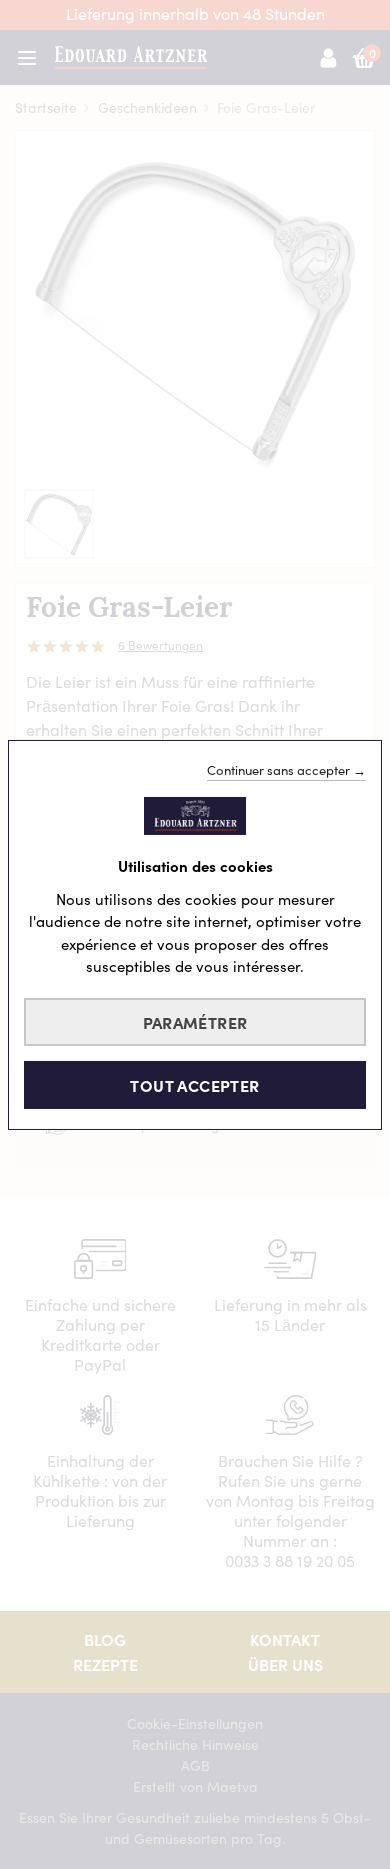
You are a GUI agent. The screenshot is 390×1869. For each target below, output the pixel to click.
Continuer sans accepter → (286, 769)
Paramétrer (195, 1022)
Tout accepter (194, 1085)
